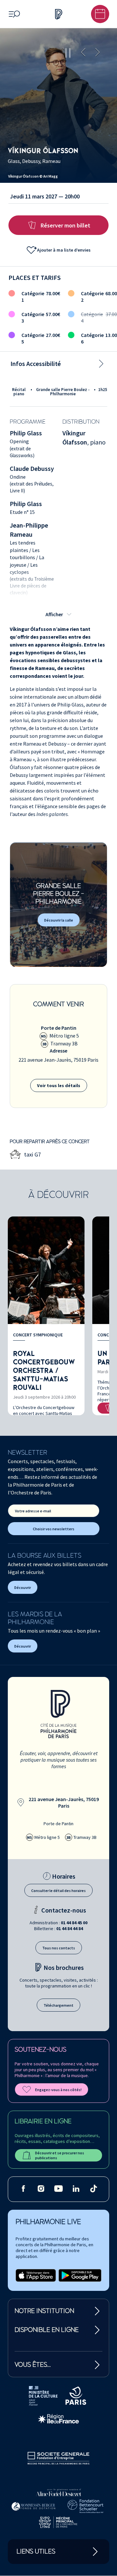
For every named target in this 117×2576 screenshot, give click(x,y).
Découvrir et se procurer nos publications (60, 2155)
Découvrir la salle (59, 920)
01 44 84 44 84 (70, 1928)
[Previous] (83, 53)
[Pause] (68, 53)
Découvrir (23, 1587)
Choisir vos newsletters (54, 1529)
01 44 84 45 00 (74, 1923)
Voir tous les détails (59, 1085)
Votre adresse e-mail (33, 1511)
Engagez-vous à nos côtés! (58, 2090)
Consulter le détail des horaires (58, 1891)
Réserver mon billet (65, 225)
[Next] (97, 53)
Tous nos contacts (59, 1948)
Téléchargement (58, 2005)
